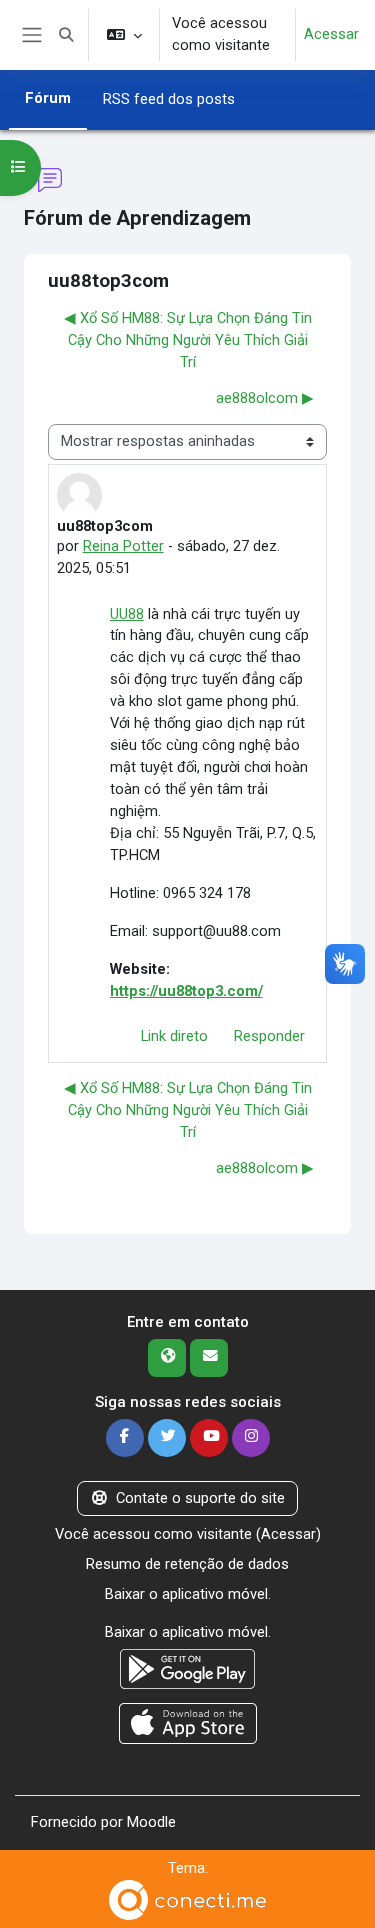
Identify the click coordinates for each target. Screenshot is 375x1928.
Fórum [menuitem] (48, 98)
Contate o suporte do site (200, 1498)
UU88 (127, 614)
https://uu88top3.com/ (186, 991)
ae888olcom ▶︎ (265, 398)
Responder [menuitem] (269, 1036)
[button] (66, 35)
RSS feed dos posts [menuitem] (169, 99)
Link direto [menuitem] (174, 1036)
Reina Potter (123, 546)
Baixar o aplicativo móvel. (188, 1594)
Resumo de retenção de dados (187, 1564)
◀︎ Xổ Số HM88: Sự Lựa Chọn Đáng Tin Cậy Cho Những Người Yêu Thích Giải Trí (188, 340)
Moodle (151, 1822)
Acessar (331, 34)
